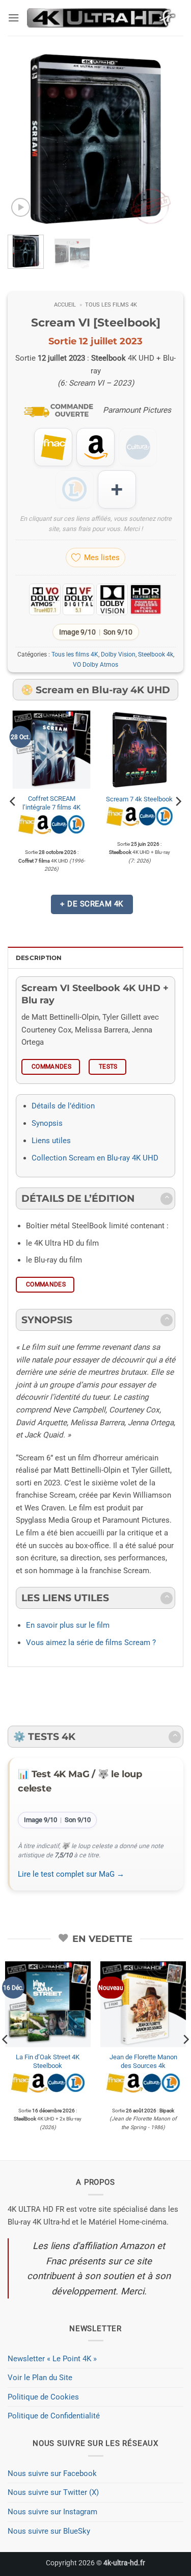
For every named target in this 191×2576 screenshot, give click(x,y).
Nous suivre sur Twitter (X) (53, 2492)
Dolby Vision (118, 654)
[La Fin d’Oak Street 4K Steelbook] (48, 2004)
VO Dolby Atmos (95, 665)
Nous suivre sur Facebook (52, 2473)
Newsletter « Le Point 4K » (52, 2359)
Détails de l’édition (63, 1106)
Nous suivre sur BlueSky (49, 2531)
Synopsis (47, 1123)
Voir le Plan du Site (40, 2378)
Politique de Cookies (43, 2397)
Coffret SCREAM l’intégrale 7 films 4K (51, 803)
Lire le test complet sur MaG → (71, 1874)
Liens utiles (51, 1141)
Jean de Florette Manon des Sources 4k (143, 2061)
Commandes (51, 1067)
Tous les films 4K (111, 305)
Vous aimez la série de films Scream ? (91, 1643)
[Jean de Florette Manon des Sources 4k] (143, 2004)
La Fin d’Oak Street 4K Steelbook (48, 2061)
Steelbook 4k (156, 654)
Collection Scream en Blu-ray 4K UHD (95, 1158)
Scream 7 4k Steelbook (139, 799)
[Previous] (24, 139)
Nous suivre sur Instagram (52, 2512)
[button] (13, 18)
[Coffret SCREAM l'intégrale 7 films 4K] (52, 750)
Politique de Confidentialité (54, 2416)
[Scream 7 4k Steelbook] (139, 750)
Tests (108, 1067)
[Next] (167, 139)
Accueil (65, 305)
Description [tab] (39, 958)
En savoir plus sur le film (68, 1625)
